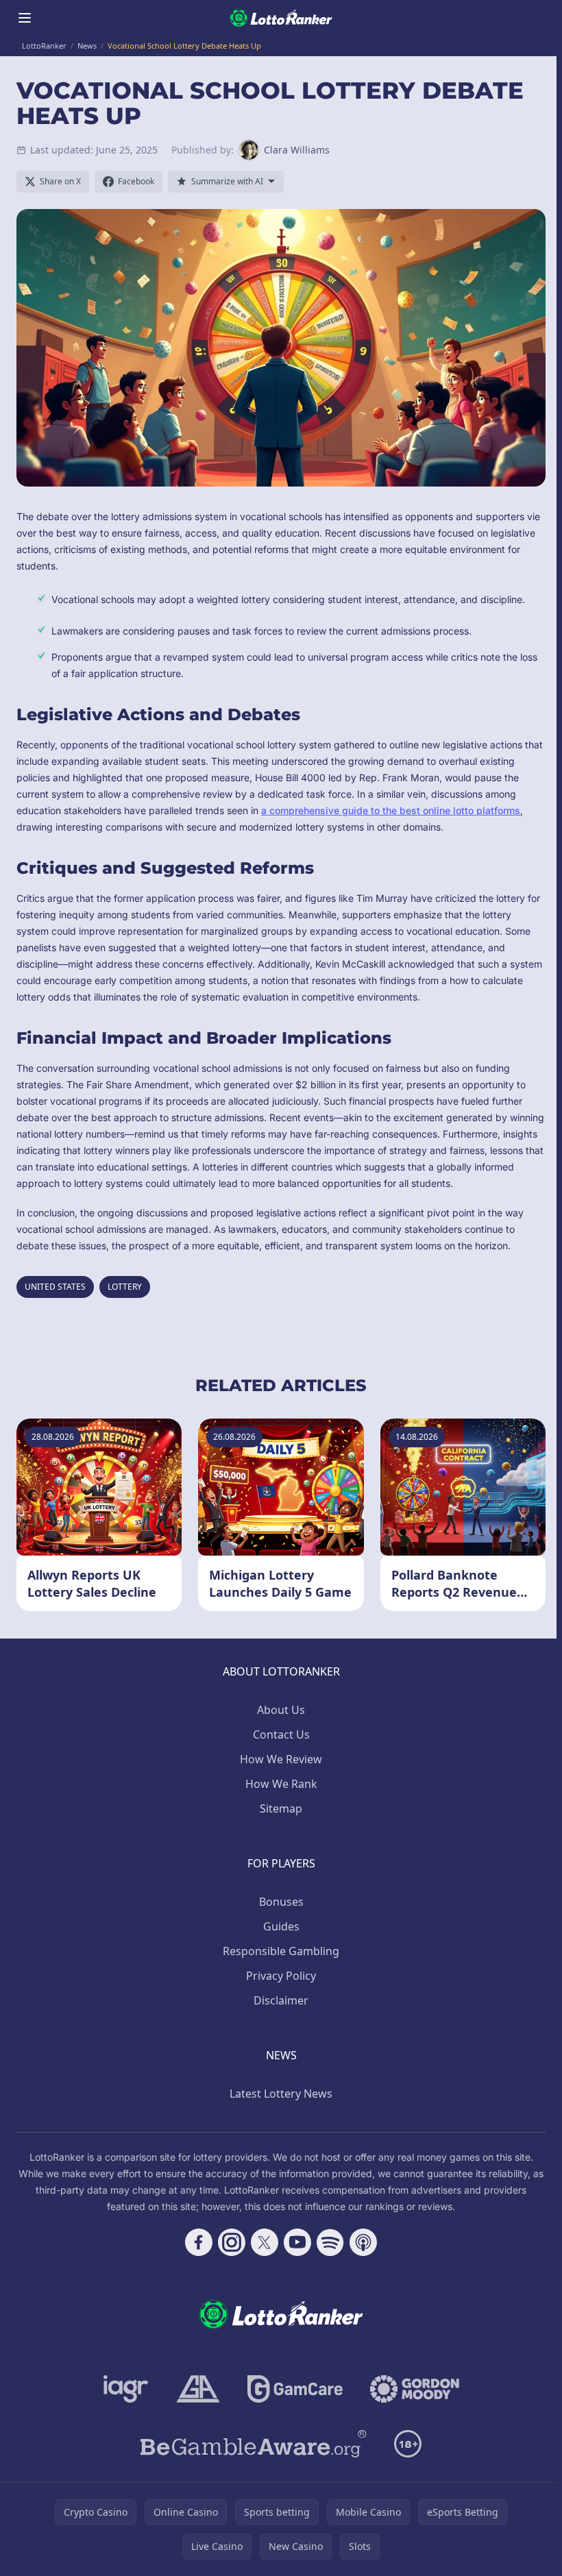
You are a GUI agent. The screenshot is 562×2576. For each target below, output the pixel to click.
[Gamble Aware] (254, 2444)
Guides (281, 1926)
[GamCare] (295, 2389)
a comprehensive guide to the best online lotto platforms (391, 810)
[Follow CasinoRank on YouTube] (297, 2242)
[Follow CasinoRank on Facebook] (199, 2242)
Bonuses (281, 1902)
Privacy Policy (281, 1976)
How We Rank (281, 1784)
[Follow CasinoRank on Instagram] (232, 2242)
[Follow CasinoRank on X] (265, 2242)
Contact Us (281, 1734)
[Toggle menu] (25, 18)
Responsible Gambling (281, 1951)
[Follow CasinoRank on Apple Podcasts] (363, 2242)
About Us (281, 1710)
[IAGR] (126, 2389)
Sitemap (281, 1808)
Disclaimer (281, 2000)
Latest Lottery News (281, 2094)
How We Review (281, 1759)
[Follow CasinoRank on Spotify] (330, 2242)
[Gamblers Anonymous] (198, 2389)
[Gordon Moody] (415, 2389)
